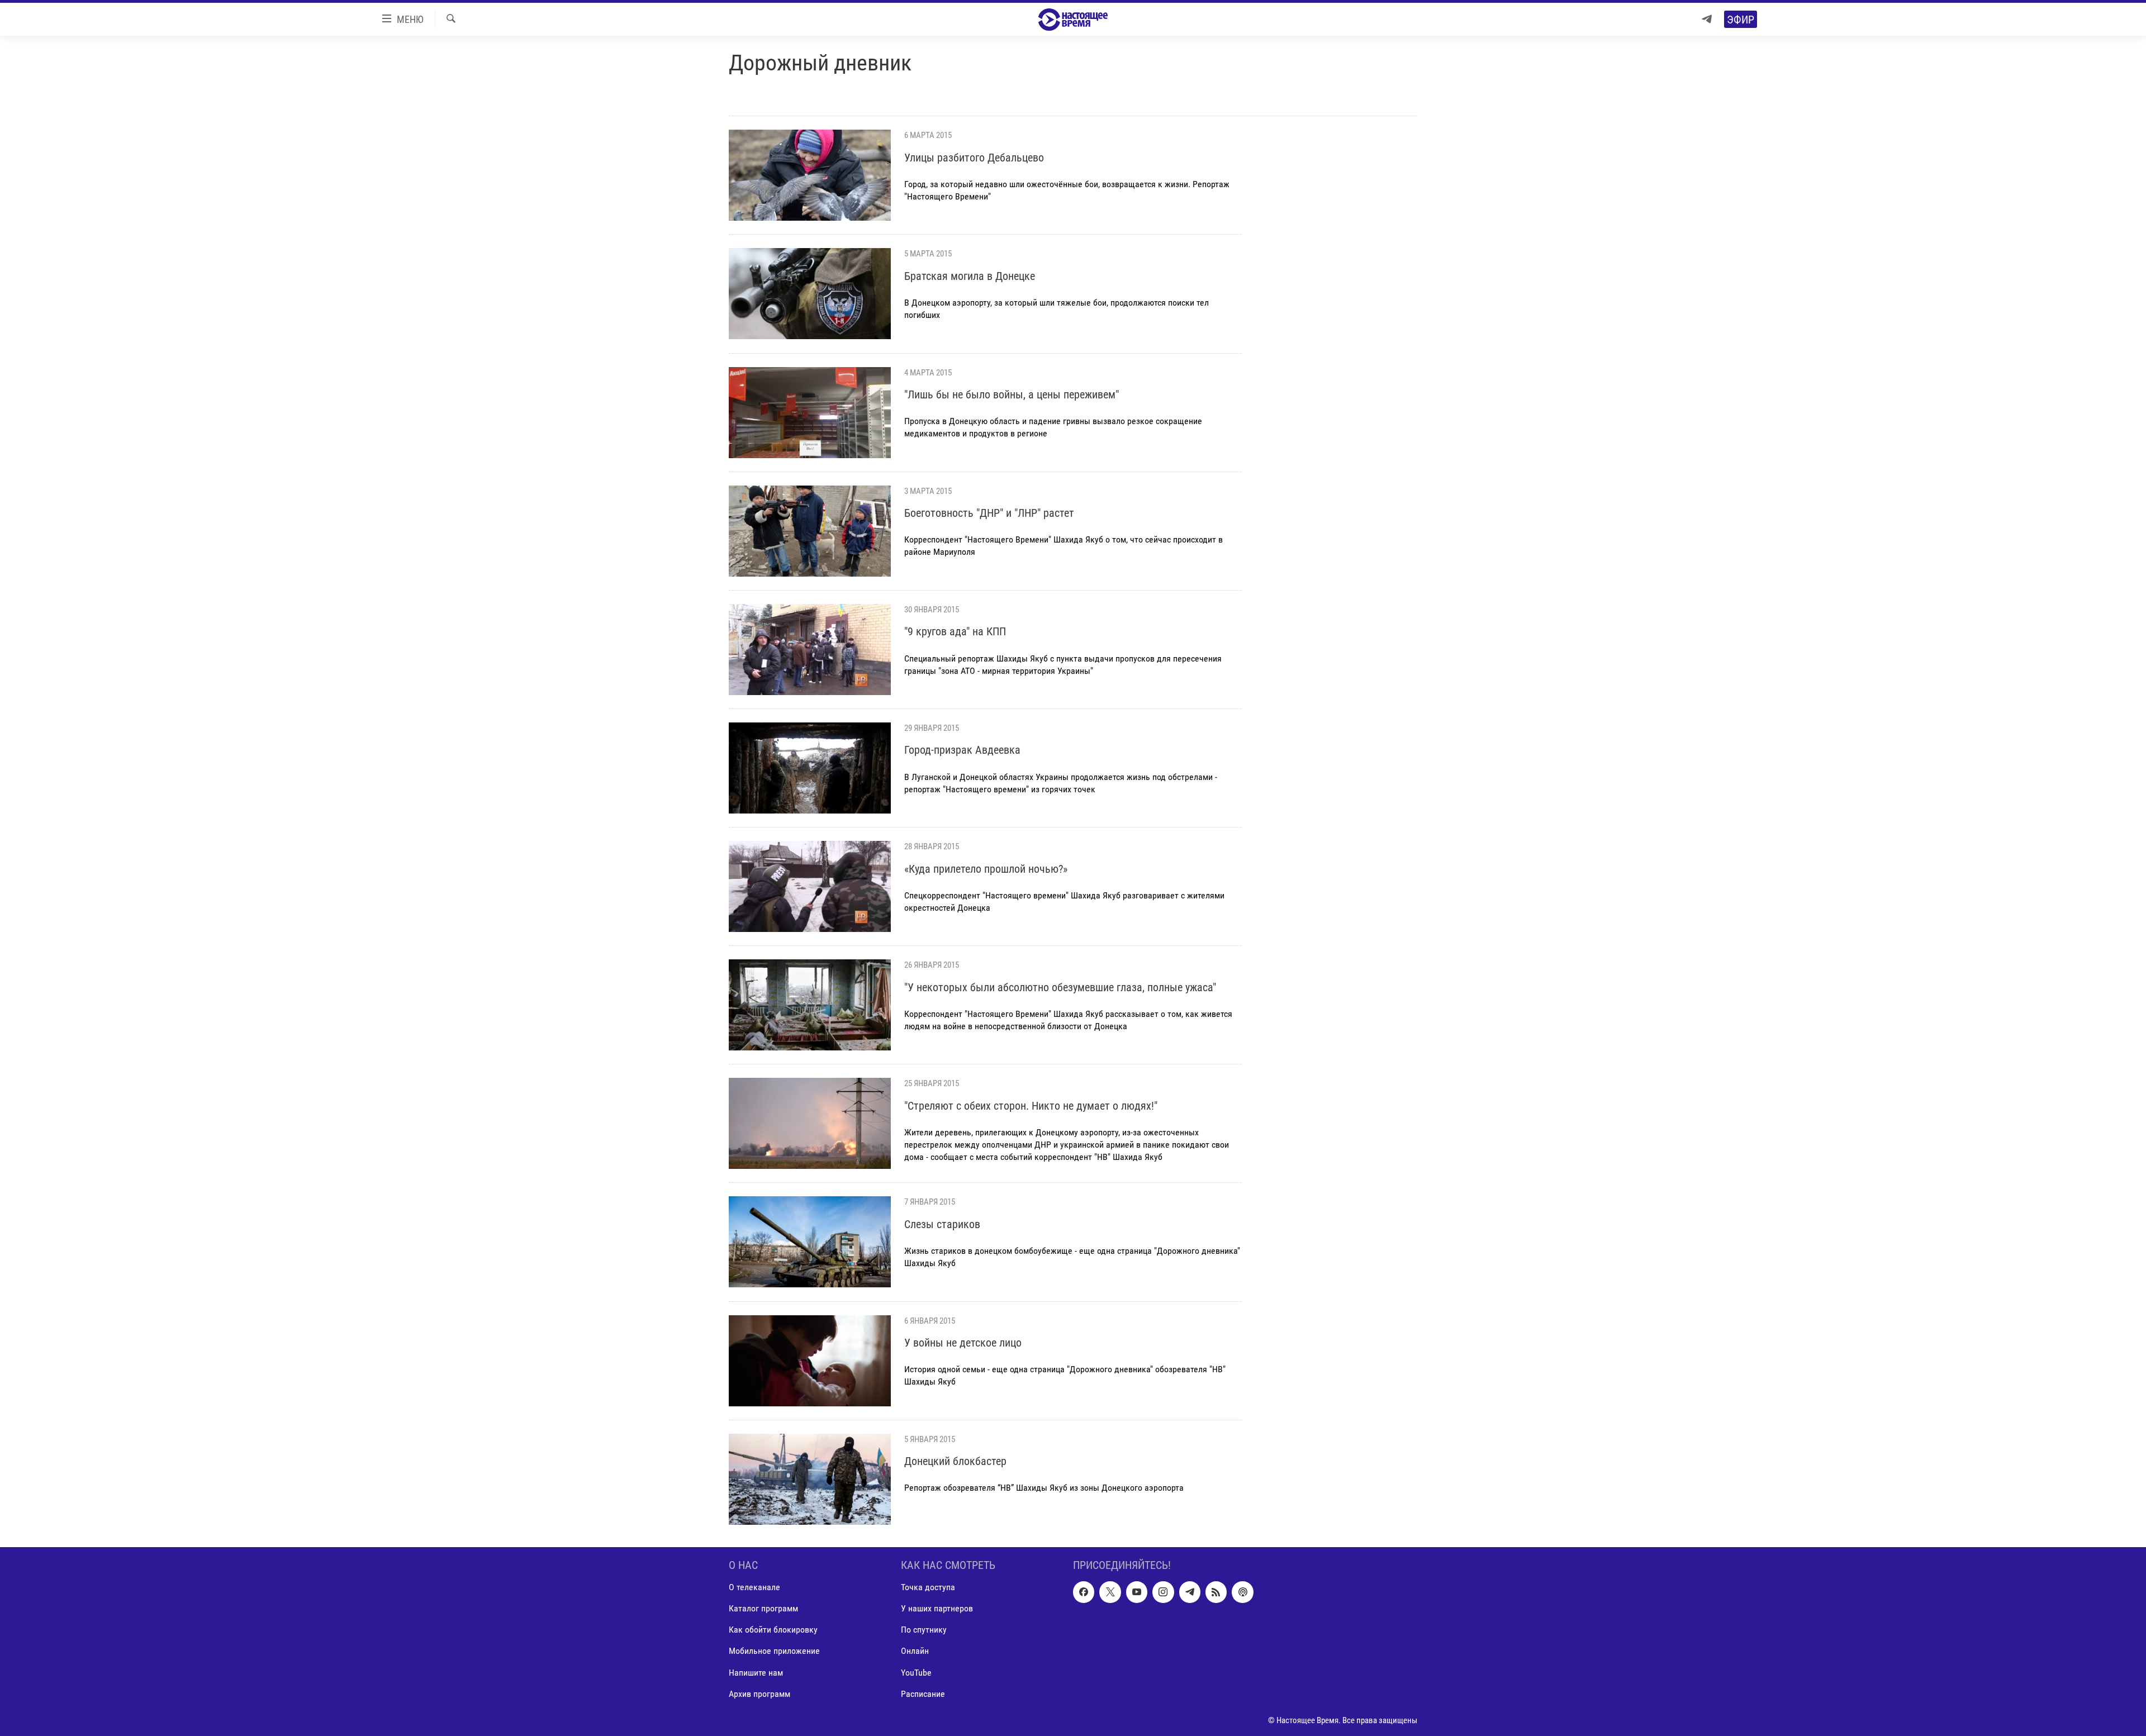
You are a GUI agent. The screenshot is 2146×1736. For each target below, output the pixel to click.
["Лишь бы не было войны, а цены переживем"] (810, 413)
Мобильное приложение (774, 1651)
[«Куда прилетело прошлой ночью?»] (810, 886)
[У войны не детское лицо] (810, 1361)
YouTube (916, 1672)
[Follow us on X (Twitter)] (1110, 1592)
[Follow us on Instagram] (1163, 1592)
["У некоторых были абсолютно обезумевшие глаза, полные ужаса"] (810, 1005)
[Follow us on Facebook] (1084, 1592)
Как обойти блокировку (773, 1630)
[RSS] (1216, 1592)
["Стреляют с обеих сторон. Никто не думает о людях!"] (810, 1123)
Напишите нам (756, 1672)
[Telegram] (1707, 19)
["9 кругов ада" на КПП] (810, 650)
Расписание (923, 1693)
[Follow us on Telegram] (1190, 1592)
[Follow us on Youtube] (1137, 1592)
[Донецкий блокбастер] (810, 1479)
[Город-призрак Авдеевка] (810, 768)
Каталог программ (763, 1608)
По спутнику (924, 1630)
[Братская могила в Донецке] (810, 294)
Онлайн (915, 1651)
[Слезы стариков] (810, 1242)
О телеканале (754, 1587)
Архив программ (759, 1693)
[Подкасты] (1242, 1592)
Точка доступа (928, 1587)
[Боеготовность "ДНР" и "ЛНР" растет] (810, 531)
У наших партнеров (937, 1608)
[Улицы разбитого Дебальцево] (810, 175)
